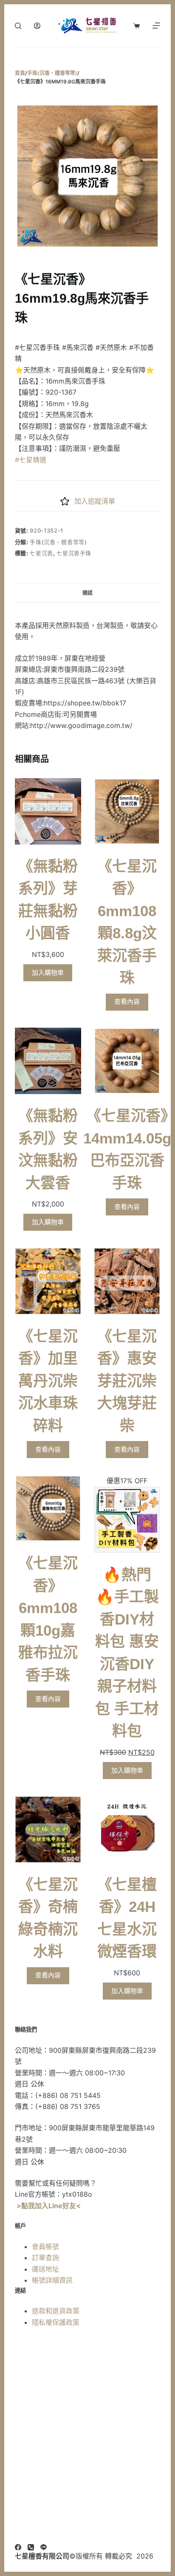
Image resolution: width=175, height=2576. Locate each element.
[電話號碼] (31, 2547)
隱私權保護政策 (56, 2322)
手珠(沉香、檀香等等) (58, 542)
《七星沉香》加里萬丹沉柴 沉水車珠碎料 (48, 1381)
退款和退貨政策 (56, 2311)
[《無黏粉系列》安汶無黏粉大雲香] (48, 1061)
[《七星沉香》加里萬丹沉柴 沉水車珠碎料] (48, 1281)
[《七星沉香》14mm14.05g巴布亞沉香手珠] (127, 1061)
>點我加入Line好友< (49, 2206)
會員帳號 (45, 2246)
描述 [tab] (87, 593)
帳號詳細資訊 (52, 2280)
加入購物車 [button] (48, 973)
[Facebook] (18, 2547)
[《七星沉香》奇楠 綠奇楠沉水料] (48, 1829)
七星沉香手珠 (74, 553)
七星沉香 (41, 553)
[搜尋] (18, 26)
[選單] (156, 26)
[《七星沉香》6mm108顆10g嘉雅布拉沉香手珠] (48, 1508)
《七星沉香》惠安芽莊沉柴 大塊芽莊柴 (127, 1381)
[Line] (44, 2547)
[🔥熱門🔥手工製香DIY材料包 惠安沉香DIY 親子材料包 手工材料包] (127, 1520)
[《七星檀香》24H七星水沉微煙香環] (127, 1829)
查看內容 (127, 1001)
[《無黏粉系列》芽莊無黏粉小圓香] (48, 811)
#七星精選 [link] (31, 460)
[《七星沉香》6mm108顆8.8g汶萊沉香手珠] (127, 811)
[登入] (37, 26)
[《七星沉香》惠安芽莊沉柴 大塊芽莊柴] (127, 1281)
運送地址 (45, 2269)
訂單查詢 (45, 2258)
